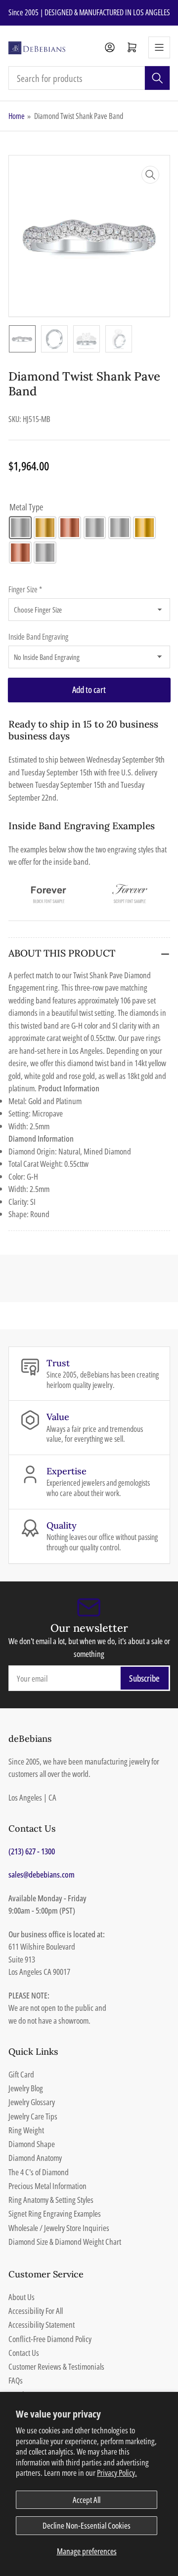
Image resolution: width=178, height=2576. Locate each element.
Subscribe (144, 1678)
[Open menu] (159, 47)
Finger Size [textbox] (25, 589)
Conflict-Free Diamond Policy (50, 2339)
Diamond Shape (32, 2144)
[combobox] (89, 78)
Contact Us (24, 2353)
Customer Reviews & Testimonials (56, 2366)
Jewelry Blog (26, 2088)
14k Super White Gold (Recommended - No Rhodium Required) (95, 528)
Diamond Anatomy (35, 2158)
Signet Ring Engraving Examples (55, 2213)
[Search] (157, 78)
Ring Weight (26, 2130)
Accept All (87, 2500)
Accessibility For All (36, 2311)
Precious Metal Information (47, 2186)
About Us (22, 2297)
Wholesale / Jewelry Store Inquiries (59, 2228)
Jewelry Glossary (32, 2102)
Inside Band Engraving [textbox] (38, 637)
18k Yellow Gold (144, 528)
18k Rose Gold (20, 553)
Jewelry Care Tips (33, 2116)
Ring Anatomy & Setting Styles (51, 2200)
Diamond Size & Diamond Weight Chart (65, 2242)
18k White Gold (120, 528)
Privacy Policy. (117, 2473)
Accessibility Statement (42, 2325)
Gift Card (21, 2074)
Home (17, 116)
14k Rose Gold (70, 528)
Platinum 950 (45, 553)
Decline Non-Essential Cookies (87, 2525)
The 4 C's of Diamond (39, 2172)
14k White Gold (20, 528)
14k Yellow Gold (45, 528)
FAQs (16, 2380)
